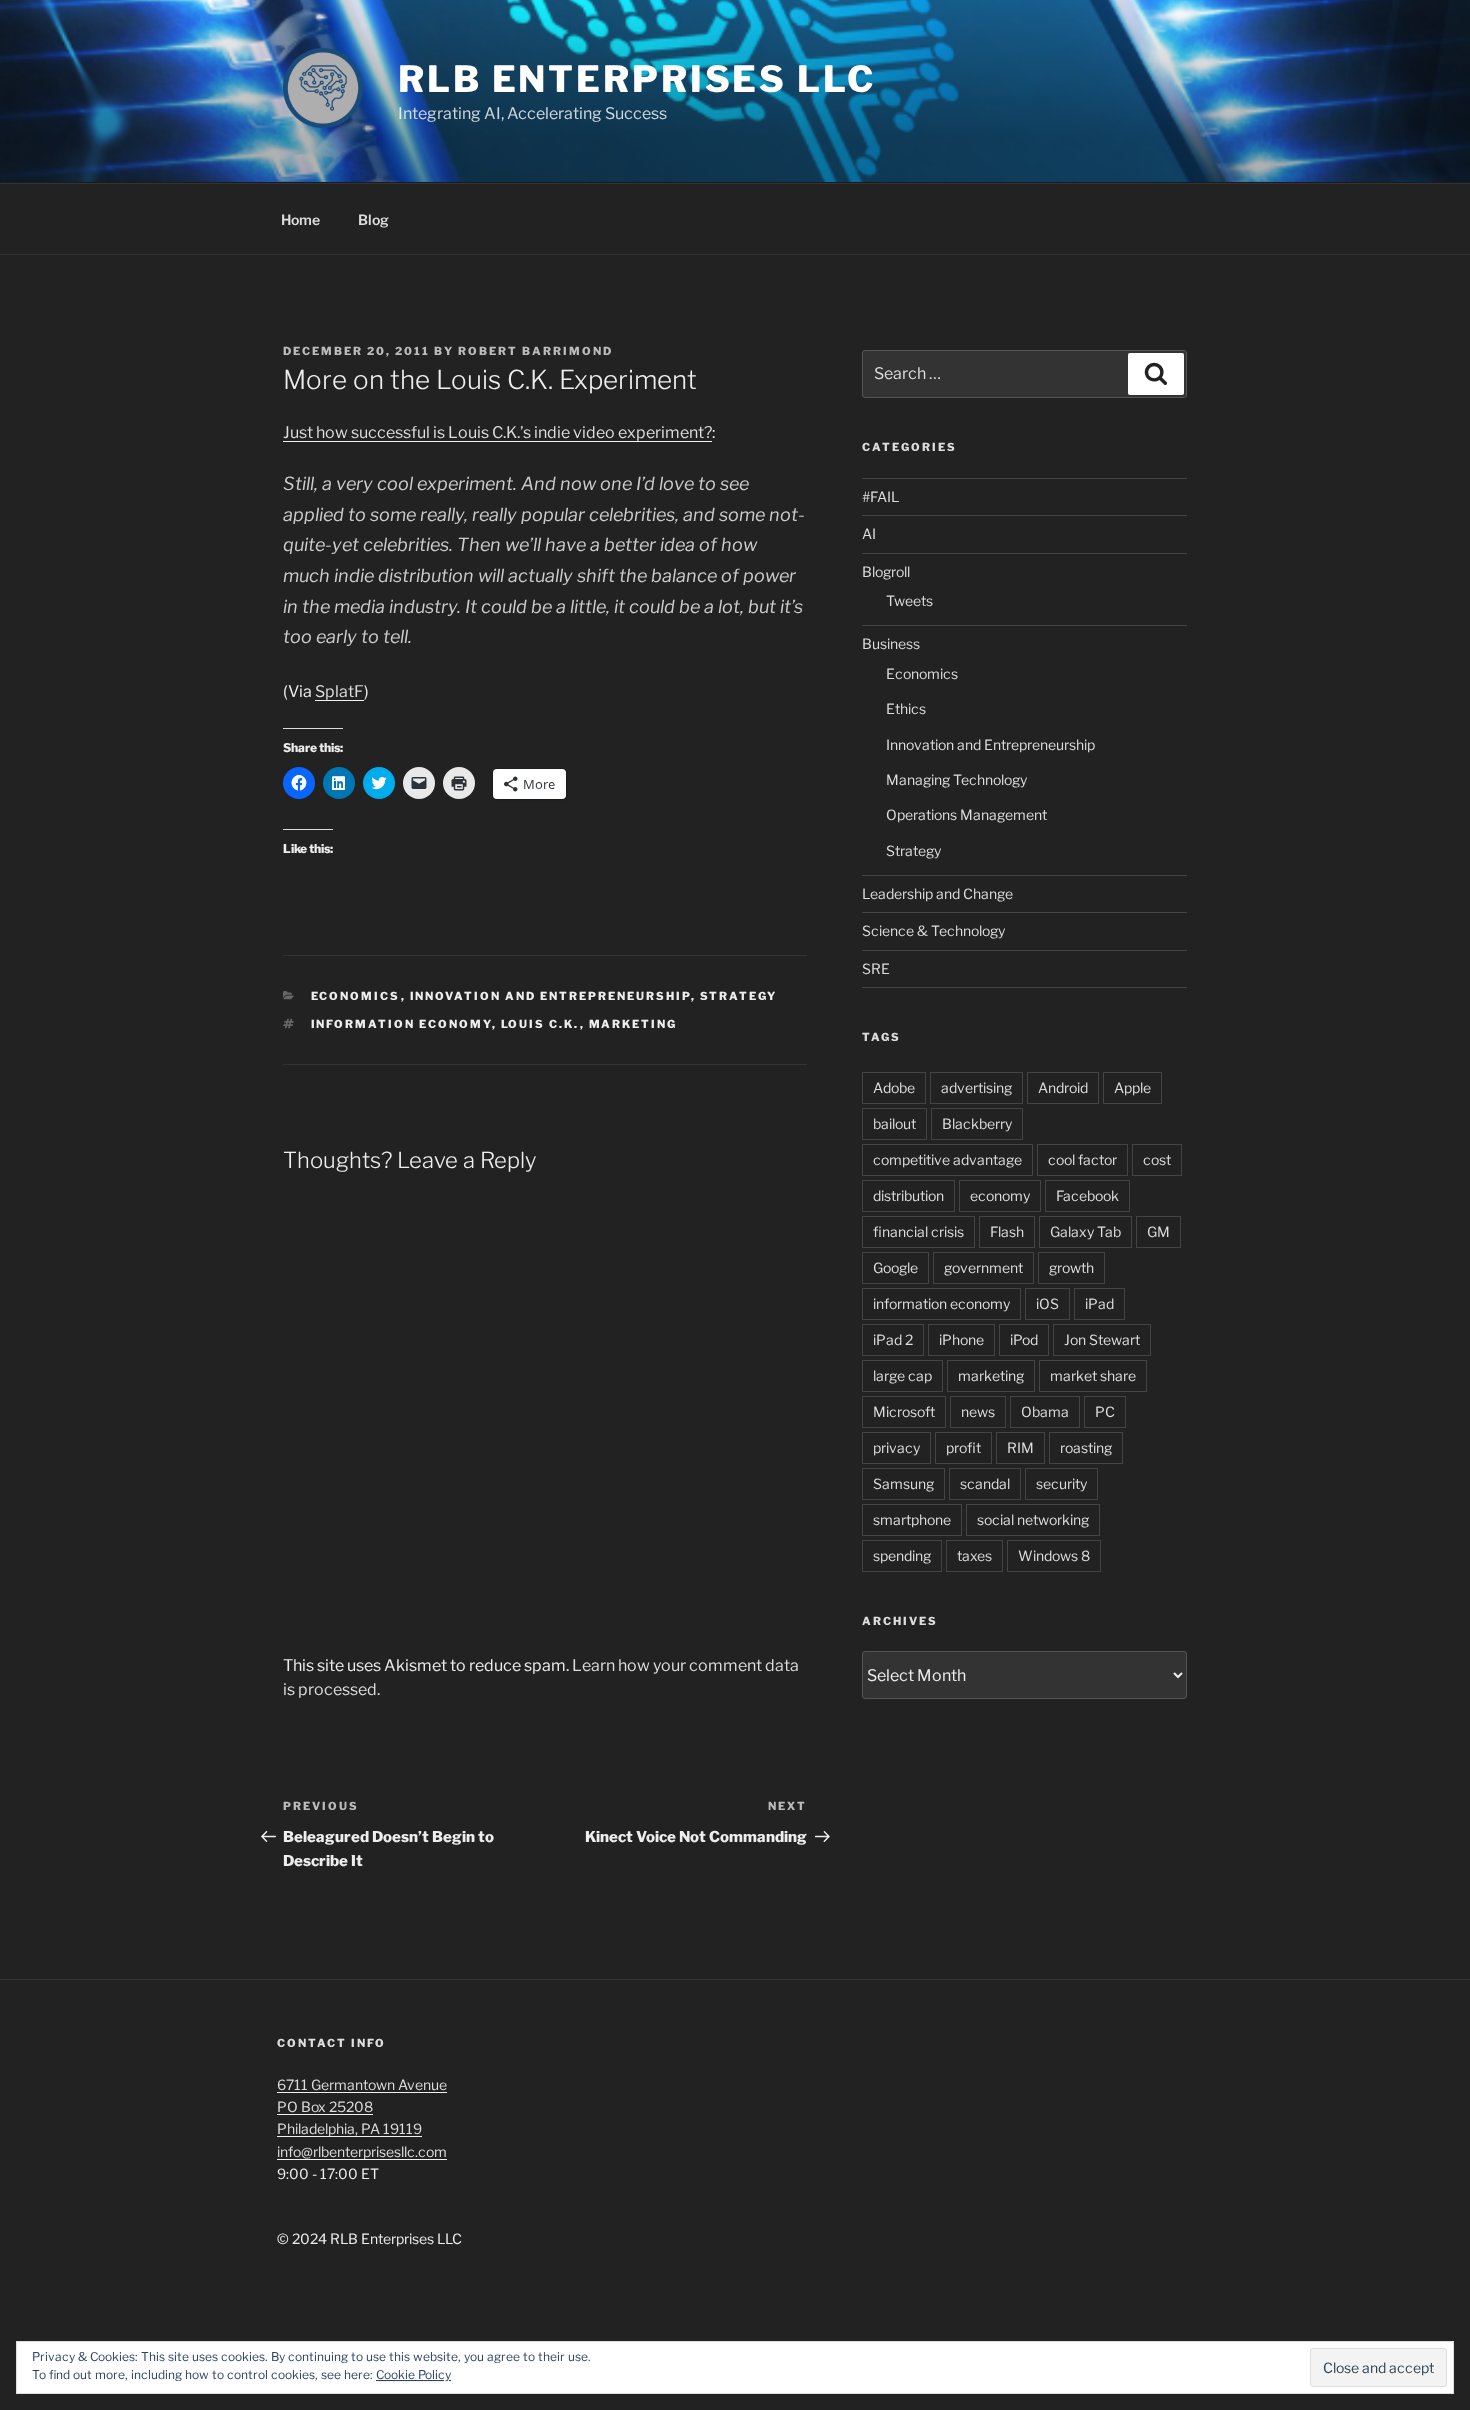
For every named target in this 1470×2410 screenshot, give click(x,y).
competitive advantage (947, 1159)
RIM (1020, 1447)
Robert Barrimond (535, 351)
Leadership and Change (937, 893)
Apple (1132, 1087)
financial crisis (918, 1231)
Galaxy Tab (1085, 1231)
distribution (908, 1195)
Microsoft (904, 1411)
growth (1071, 1267)
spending (902, 1555)
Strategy (739, 996)
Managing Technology (956, 779)
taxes (974, 1555)
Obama (1045, 1411)
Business (891, 643)
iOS (1047, 1303)
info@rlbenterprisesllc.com (362, 2151)
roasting (1086, 1447)
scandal (985, 1483)
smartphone (912, 1519)
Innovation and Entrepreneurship (550, 996)
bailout (894, 1123)
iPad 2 (893, 1339)
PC (1105, 1411)
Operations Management (966, 814)
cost (1157, 1159)
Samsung (903, 1483)
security (1061, 1483)
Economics (356, 996)
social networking (1033, 1519)
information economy (401, 1024)
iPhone (961, 1339)
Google (895, 1267)
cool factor (1082, 1159)
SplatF (339, 691)
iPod (1024, 1339)
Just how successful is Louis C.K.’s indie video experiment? (497, 432)
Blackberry (977, 1123)
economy (1000, 1195)
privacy (896, 1447)
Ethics (906, 708)
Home (300, 219)
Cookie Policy (413, 2374)
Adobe (894, 1087)
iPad (1099, 1303)
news (978, 1411)
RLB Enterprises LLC (637, 79)
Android (1063, 1087)
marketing (633, 1024)
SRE (876, 968)
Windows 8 (1054, 1555)
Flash (1007, 1231)
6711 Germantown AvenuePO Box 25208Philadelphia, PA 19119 (362, 2107)
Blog (373, 219)
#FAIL (880, 496)
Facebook (1087, 1195)
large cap (902, 1375)
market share (1093, 1375)
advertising (976, 1087)
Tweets (909, 600)
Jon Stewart (1102, 1339)
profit (963, 1447)
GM (1158, 1231)
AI (869, 533)
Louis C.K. (540, 1024)
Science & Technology (933, 930)
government (983, 1267)
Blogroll (886, 571)
